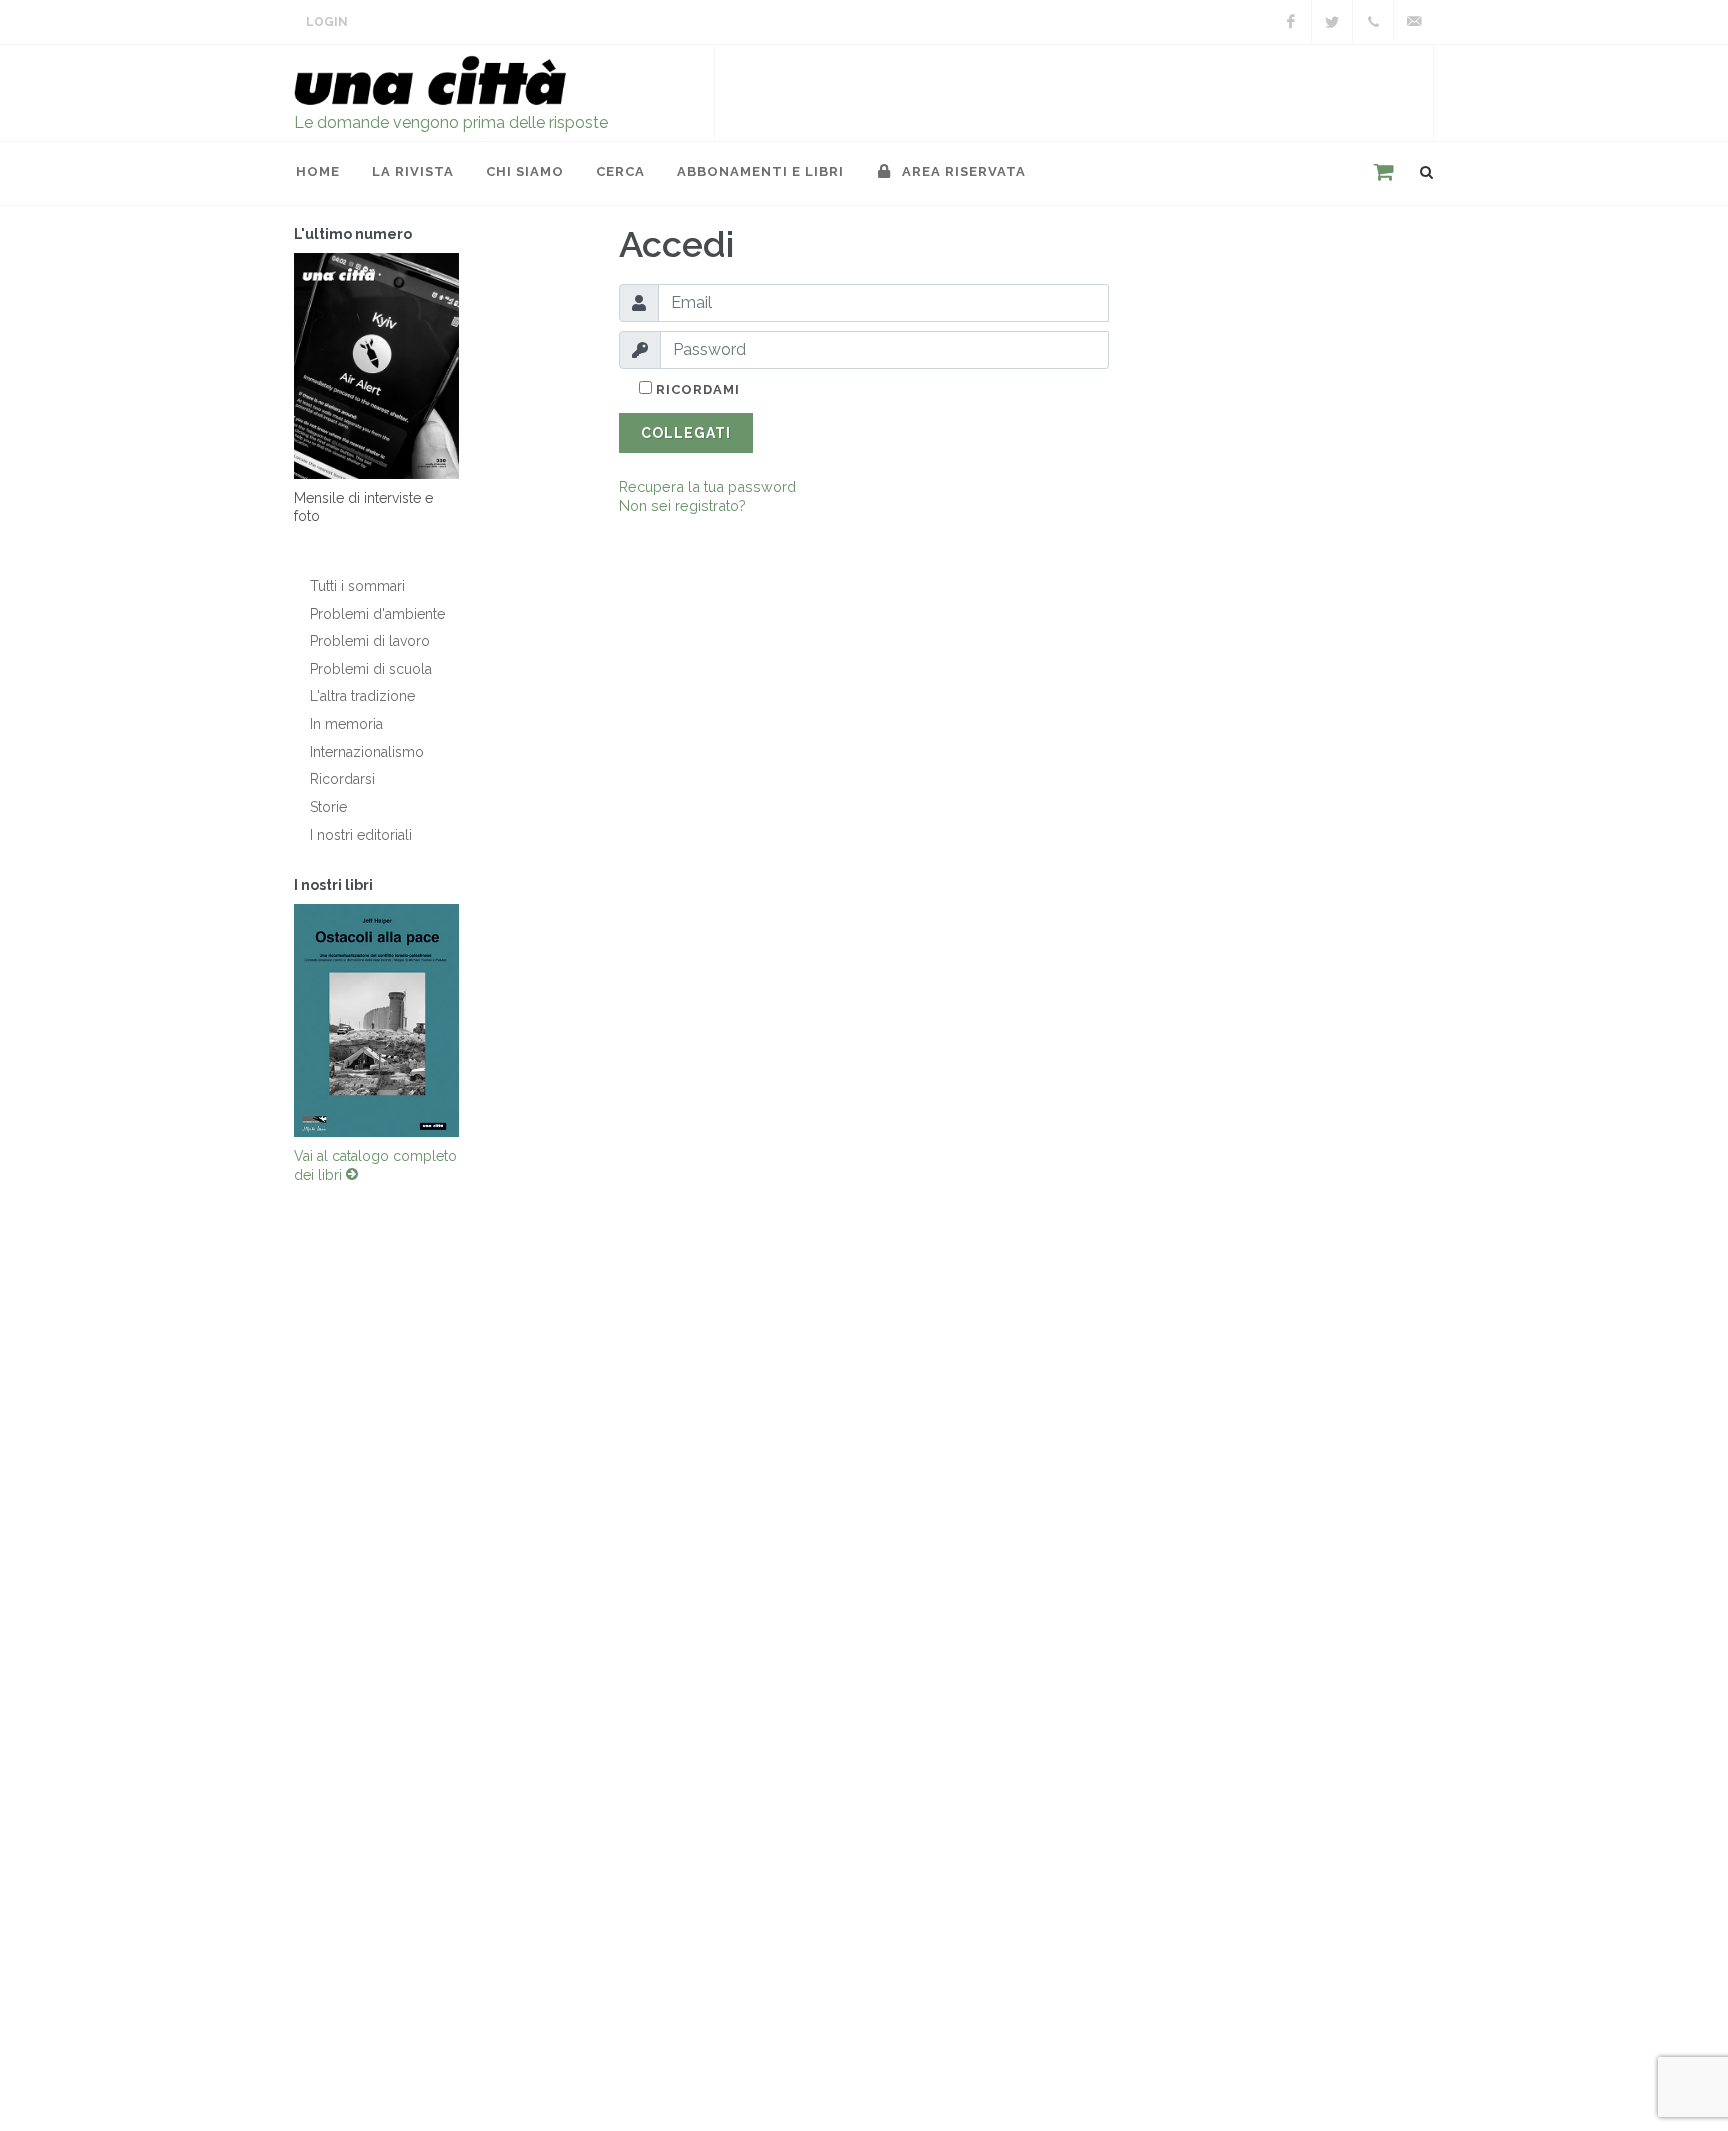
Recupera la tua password (707, 486)
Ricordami (696, 389)
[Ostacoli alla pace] (376, 1020)
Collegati (686, 433)
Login (327, 22)
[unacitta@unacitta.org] (1414, 22)
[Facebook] (1291, 22)
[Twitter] (1332, 22)
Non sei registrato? (682, 505)
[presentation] (276, 1020)
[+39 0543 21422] (1373, 22)
